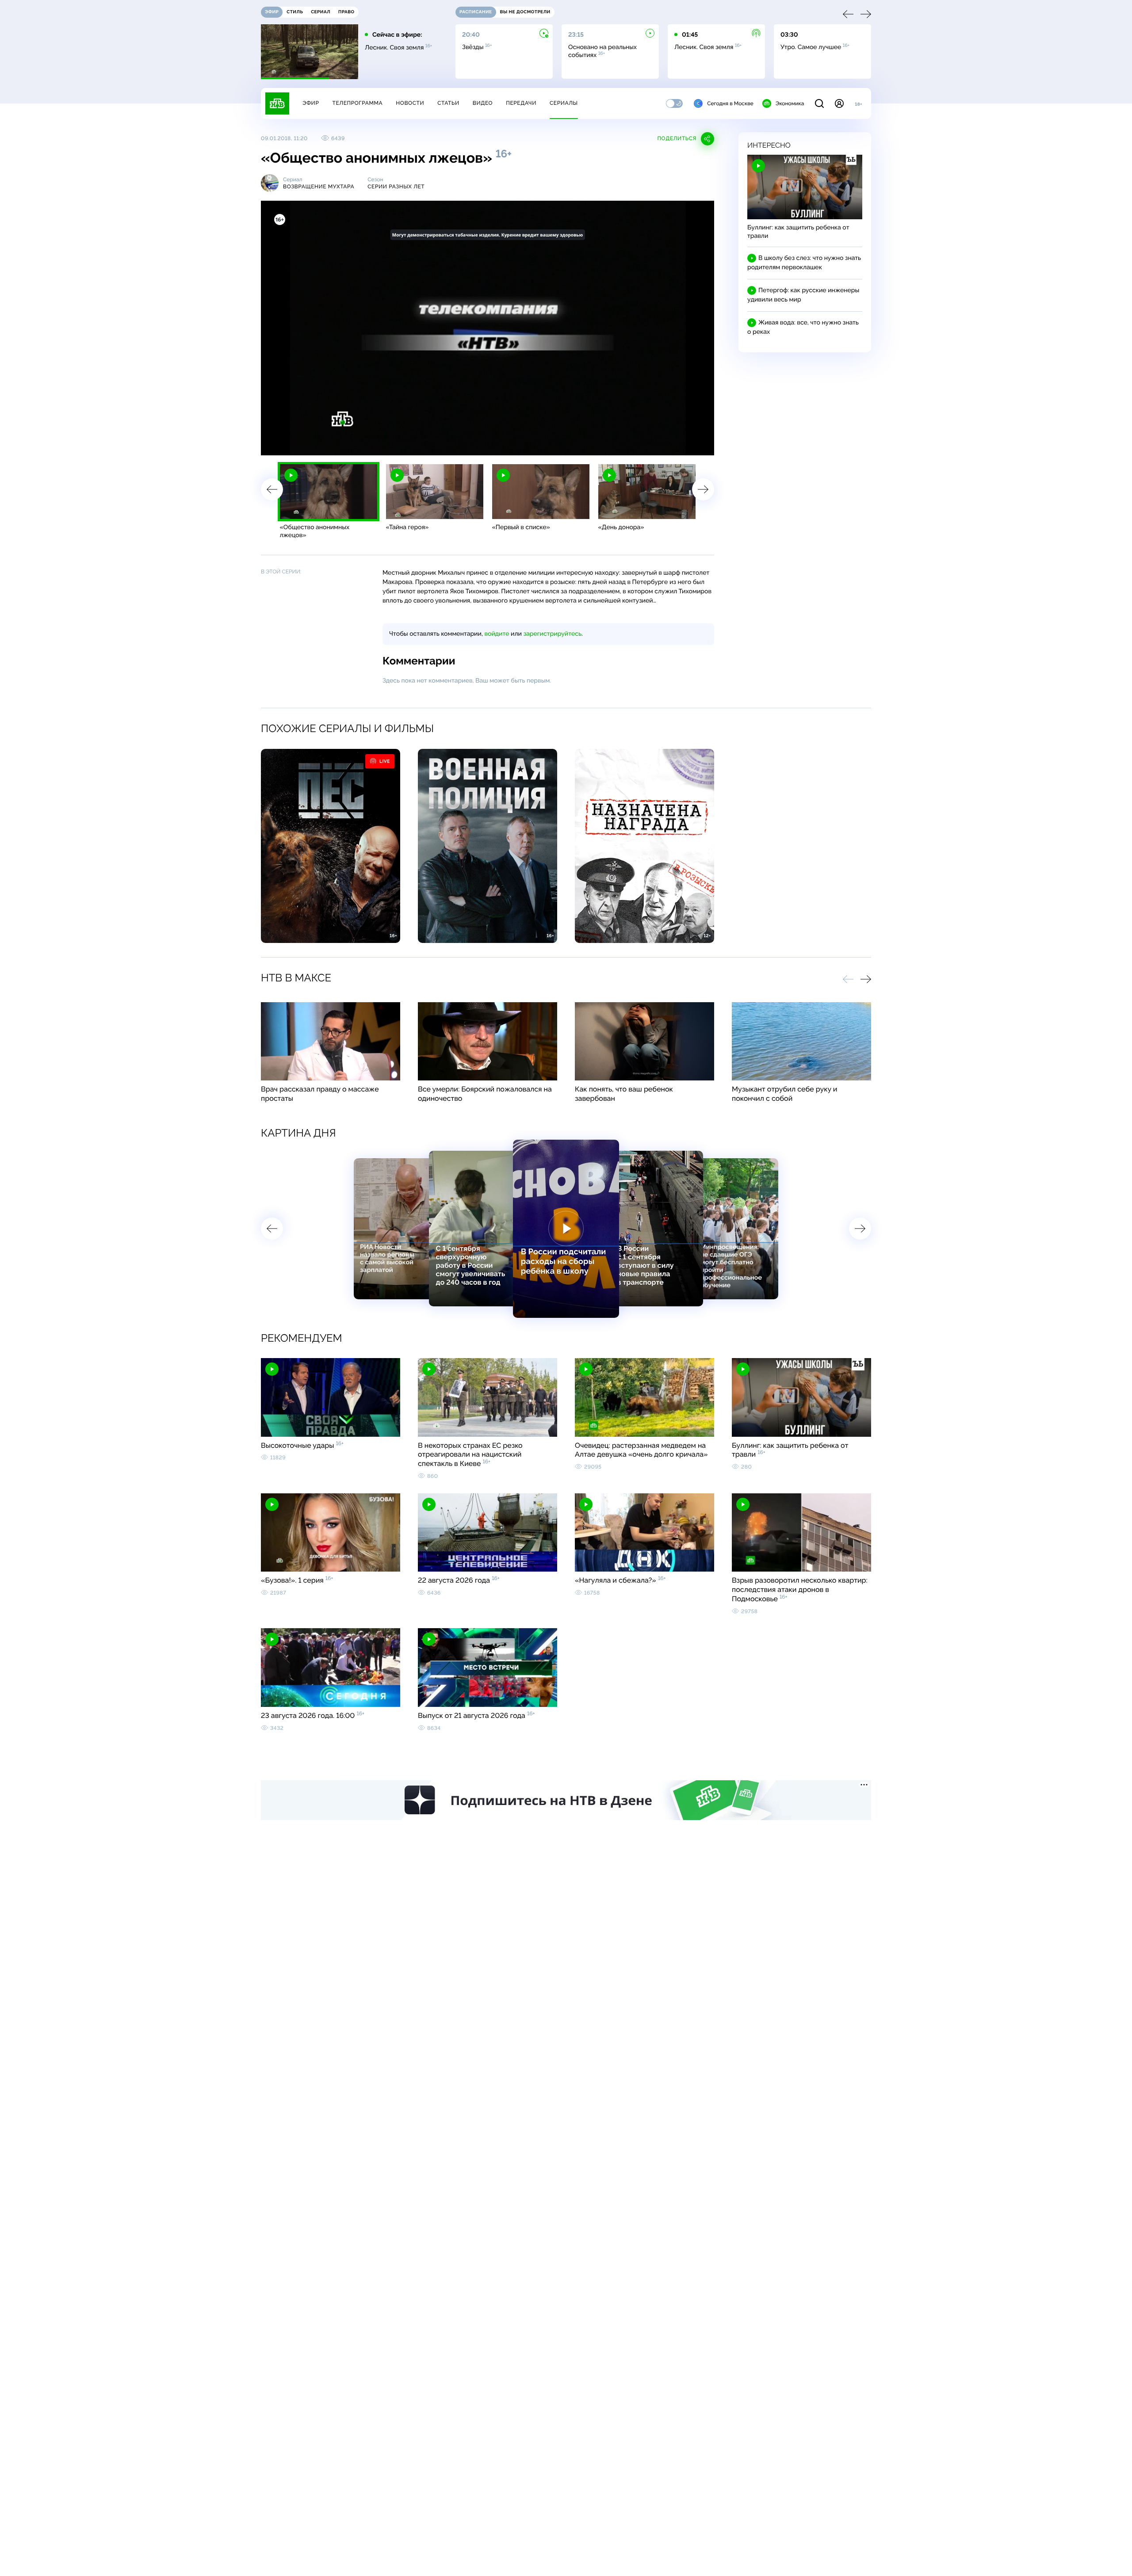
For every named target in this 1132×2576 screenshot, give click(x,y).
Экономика (790, 103)
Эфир (311, 103)
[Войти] (839, 103)
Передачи (521, 103)
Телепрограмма (357, 103)
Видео (483, 103)
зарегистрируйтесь (553, 634)
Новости (410, 103)
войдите (497, 634)
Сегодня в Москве (730, 103)
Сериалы (564, 103)
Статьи (448, 103)
